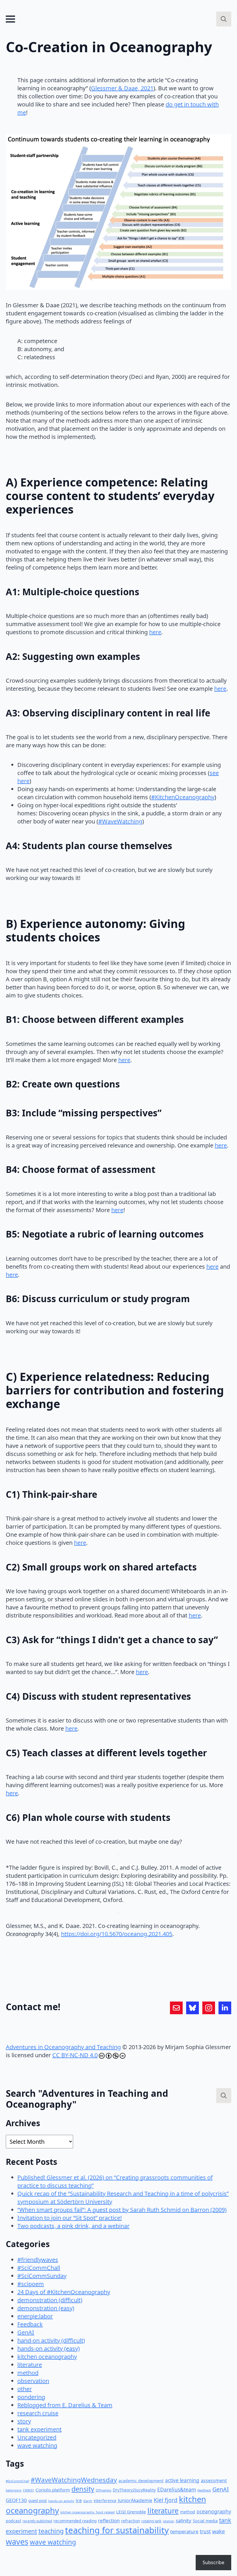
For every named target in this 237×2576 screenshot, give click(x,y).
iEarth (88, 2501)
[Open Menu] (10, 19)
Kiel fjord (166, 2500)
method (28, 2373)
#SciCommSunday (42, 2276)
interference (105, 2501)
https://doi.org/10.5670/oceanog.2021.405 (117, 1934)
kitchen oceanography (47, 2357)
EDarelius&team (177, 2489)
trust (205, 2531)
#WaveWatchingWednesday (74, 2480)
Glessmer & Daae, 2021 (122, 88)
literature (30, 2365)
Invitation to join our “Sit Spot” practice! (70, 2218)
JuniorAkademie (135, 2500)
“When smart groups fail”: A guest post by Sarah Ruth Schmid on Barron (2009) (122, 2210)
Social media (205, 2521)
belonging (14, 2490)
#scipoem (31, 2284)
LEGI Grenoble (131, 2512)
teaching (51, 2531)
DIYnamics (103, 2490)
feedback (204, 2490)
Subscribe (213, 2562)
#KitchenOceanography (183, 797)
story (24, 2421)
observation (33, 2381)
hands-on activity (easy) (49, 2348)
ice (79, 2500)
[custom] (176, 2008)
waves (17, 2542)
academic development (141, 2481)
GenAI (26, 2332)
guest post (38, 2501)
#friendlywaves (38, 2260)
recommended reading (75, 2521)
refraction (130, 2521)
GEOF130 (16, 2500)
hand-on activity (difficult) (51, 2340)
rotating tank (151, 2521)
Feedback (30, 2324)
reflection (109, 2520)
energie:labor (35, 2316)
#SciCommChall (39, 2268)
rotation (169, 2521)
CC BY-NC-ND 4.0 (75, 2055)
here (155, 632)
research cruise (38, 2413)
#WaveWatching (120, 821)
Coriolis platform (53, 2490)
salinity (184, 2520)
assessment (214, 2480)
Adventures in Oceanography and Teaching (63, 2047)
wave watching (37, 2445)
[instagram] (209, 2008)
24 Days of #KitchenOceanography (64, 2292)
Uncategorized (37, 2437)
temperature (184, 2531)
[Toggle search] (224, 19)
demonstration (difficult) (50, 2300)
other (25, 2389)
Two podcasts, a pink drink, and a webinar (73, 2226)
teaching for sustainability (117, 2530)
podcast (13, 2521)
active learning (182, 2480)
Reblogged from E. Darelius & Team (65, 2405)
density (83, 2489)
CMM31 (28, 2490)
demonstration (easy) (46, 2308)
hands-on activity (61, 2501)
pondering (31, 2397)
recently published (37, 2521)
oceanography (214, 2511)
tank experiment (39, 2429)
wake (219, 2531)
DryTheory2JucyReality (134, 2490)
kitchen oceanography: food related (88, 2512)
